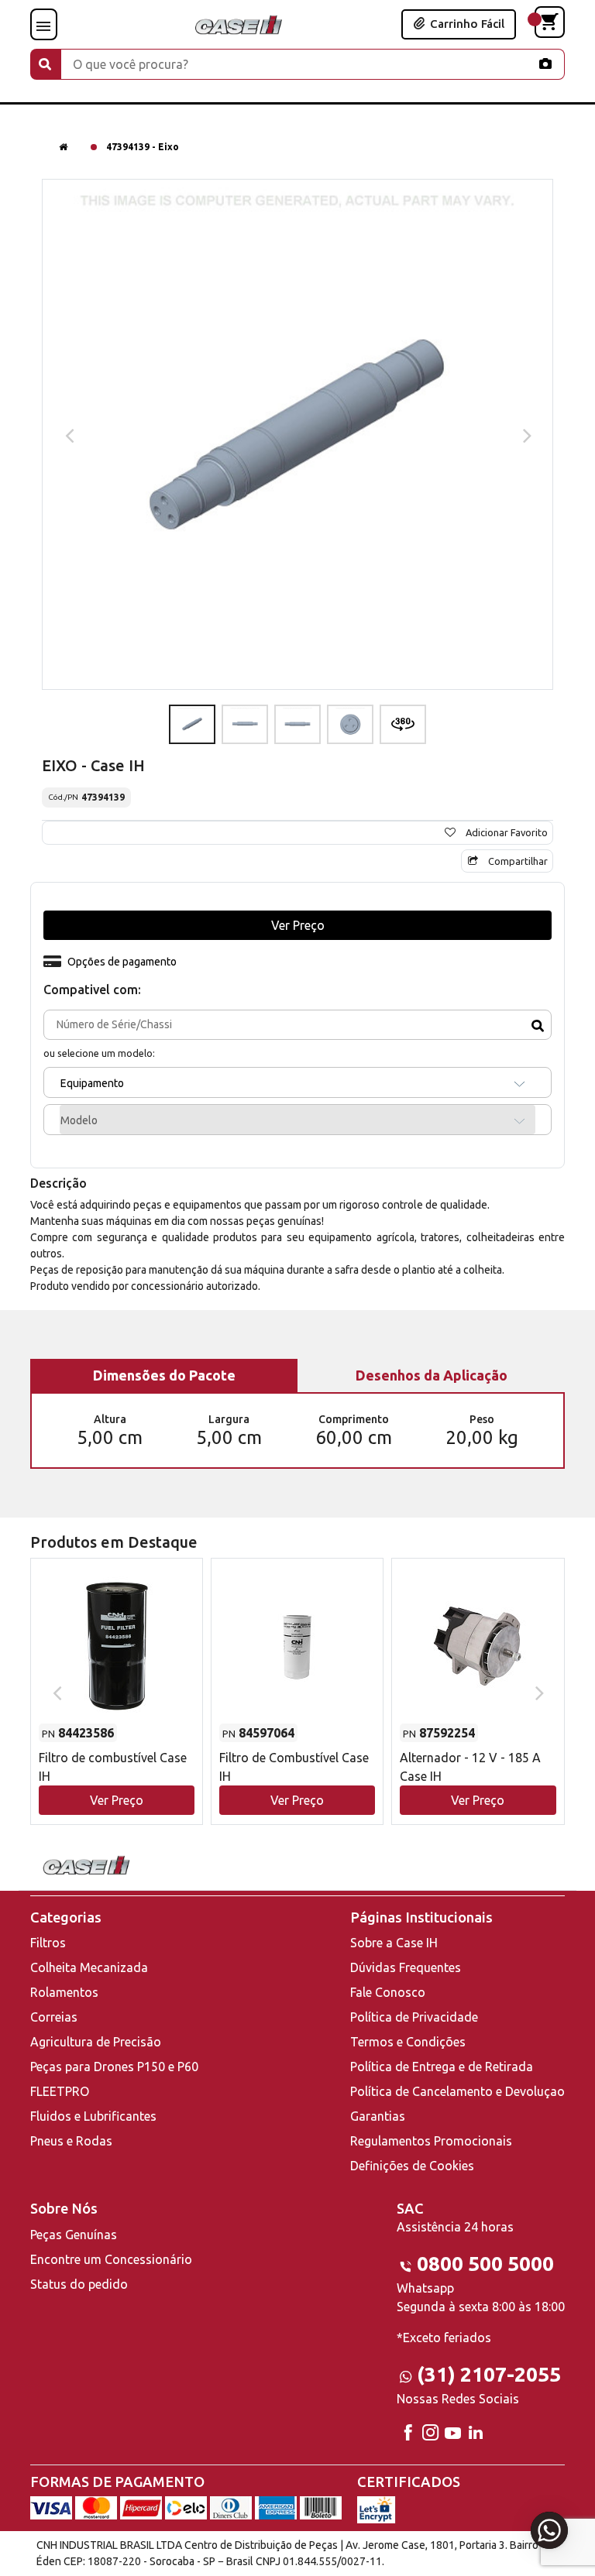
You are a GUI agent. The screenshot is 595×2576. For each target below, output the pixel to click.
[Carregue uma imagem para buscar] (545, 63)
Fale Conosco (388, 1992)
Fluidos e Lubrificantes (93, 2116)
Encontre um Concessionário (111, 2259)
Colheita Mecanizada (89, 1967)
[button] (117, 1677)
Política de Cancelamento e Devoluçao (457, 2091)
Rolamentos (64, 1992)
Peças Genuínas (74, 2235)
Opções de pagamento (122, 962)
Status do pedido (79, 2284)
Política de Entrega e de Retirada (442, 2067)
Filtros (48, 1943)
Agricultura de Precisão (96, 2042)
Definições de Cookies (412, 2166)
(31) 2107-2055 (489, 2374)
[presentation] (68, 434)
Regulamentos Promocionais (431, 2141)
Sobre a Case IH (394, 1943)
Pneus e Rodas (71, 2141)
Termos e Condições (408, 2042)
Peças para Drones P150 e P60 (114, 2067)
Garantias (378, 2116)
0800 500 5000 (485, 2264)
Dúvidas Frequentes (406, 1967)
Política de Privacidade (414, 2017)
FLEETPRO (60, 2091)
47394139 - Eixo (143, 147)
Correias (54, 2017)
